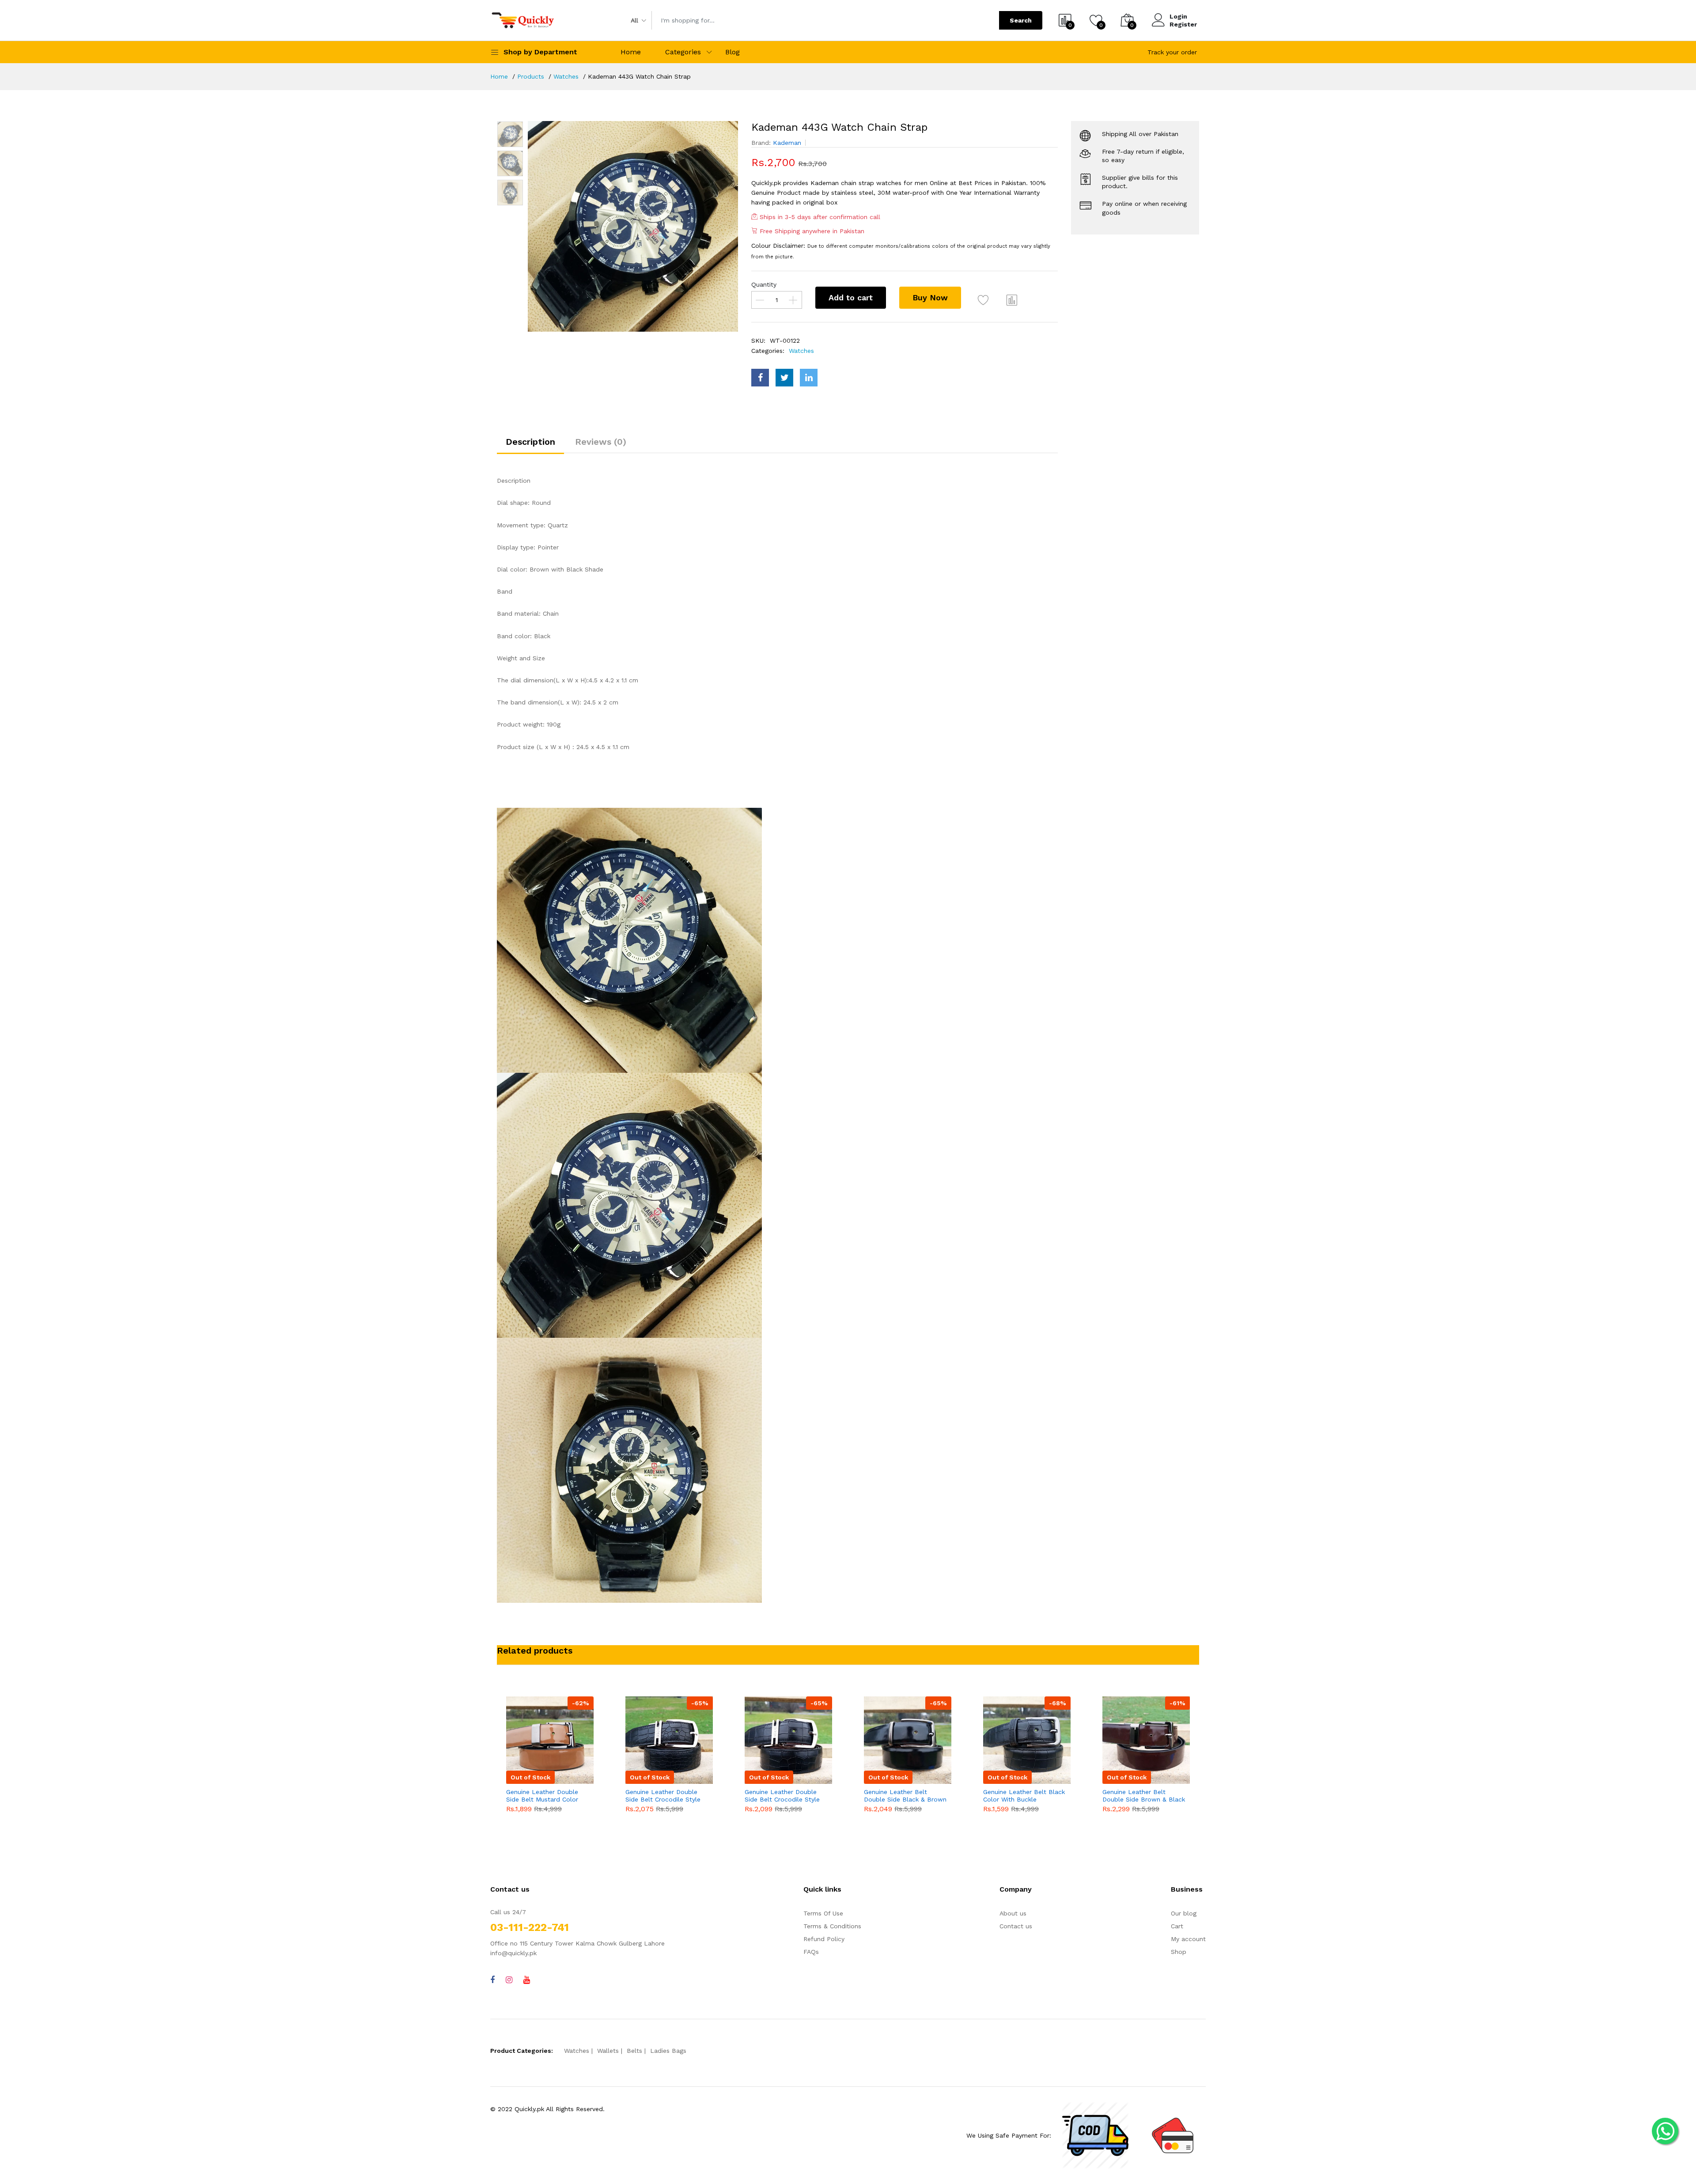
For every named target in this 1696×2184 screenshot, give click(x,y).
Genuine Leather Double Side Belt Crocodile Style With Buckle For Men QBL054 (545, 1796)
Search (1021, 20)
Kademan (787, 143)
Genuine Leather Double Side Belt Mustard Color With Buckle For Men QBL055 (1140, 1796)
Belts (634, 2051)
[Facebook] (492, 1980)
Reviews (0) (601, 442)
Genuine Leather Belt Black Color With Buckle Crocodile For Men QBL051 (907, 1796)
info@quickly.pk (513, 1953)
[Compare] (1012, 300)
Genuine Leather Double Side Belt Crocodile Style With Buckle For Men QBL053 (665, 1796)
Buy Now (930, 297)
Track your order (1172, 52)
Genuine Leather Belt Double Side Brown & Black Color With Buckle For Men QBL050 (1026, 1796)
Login (1178, 16)
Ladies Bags (668, 2051)
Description (530, 442)
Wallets (608, 2051)
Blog (733, 52)
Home (631, 52)
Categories (683, 52)
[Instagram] (509, 1980)
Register (1183, 24)
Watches (566, 76)
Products (531, 76)
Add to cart (851, 297)
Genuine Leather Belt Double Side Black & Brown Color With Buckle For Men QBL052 (788, 1796)
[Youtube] (527, 1980)
